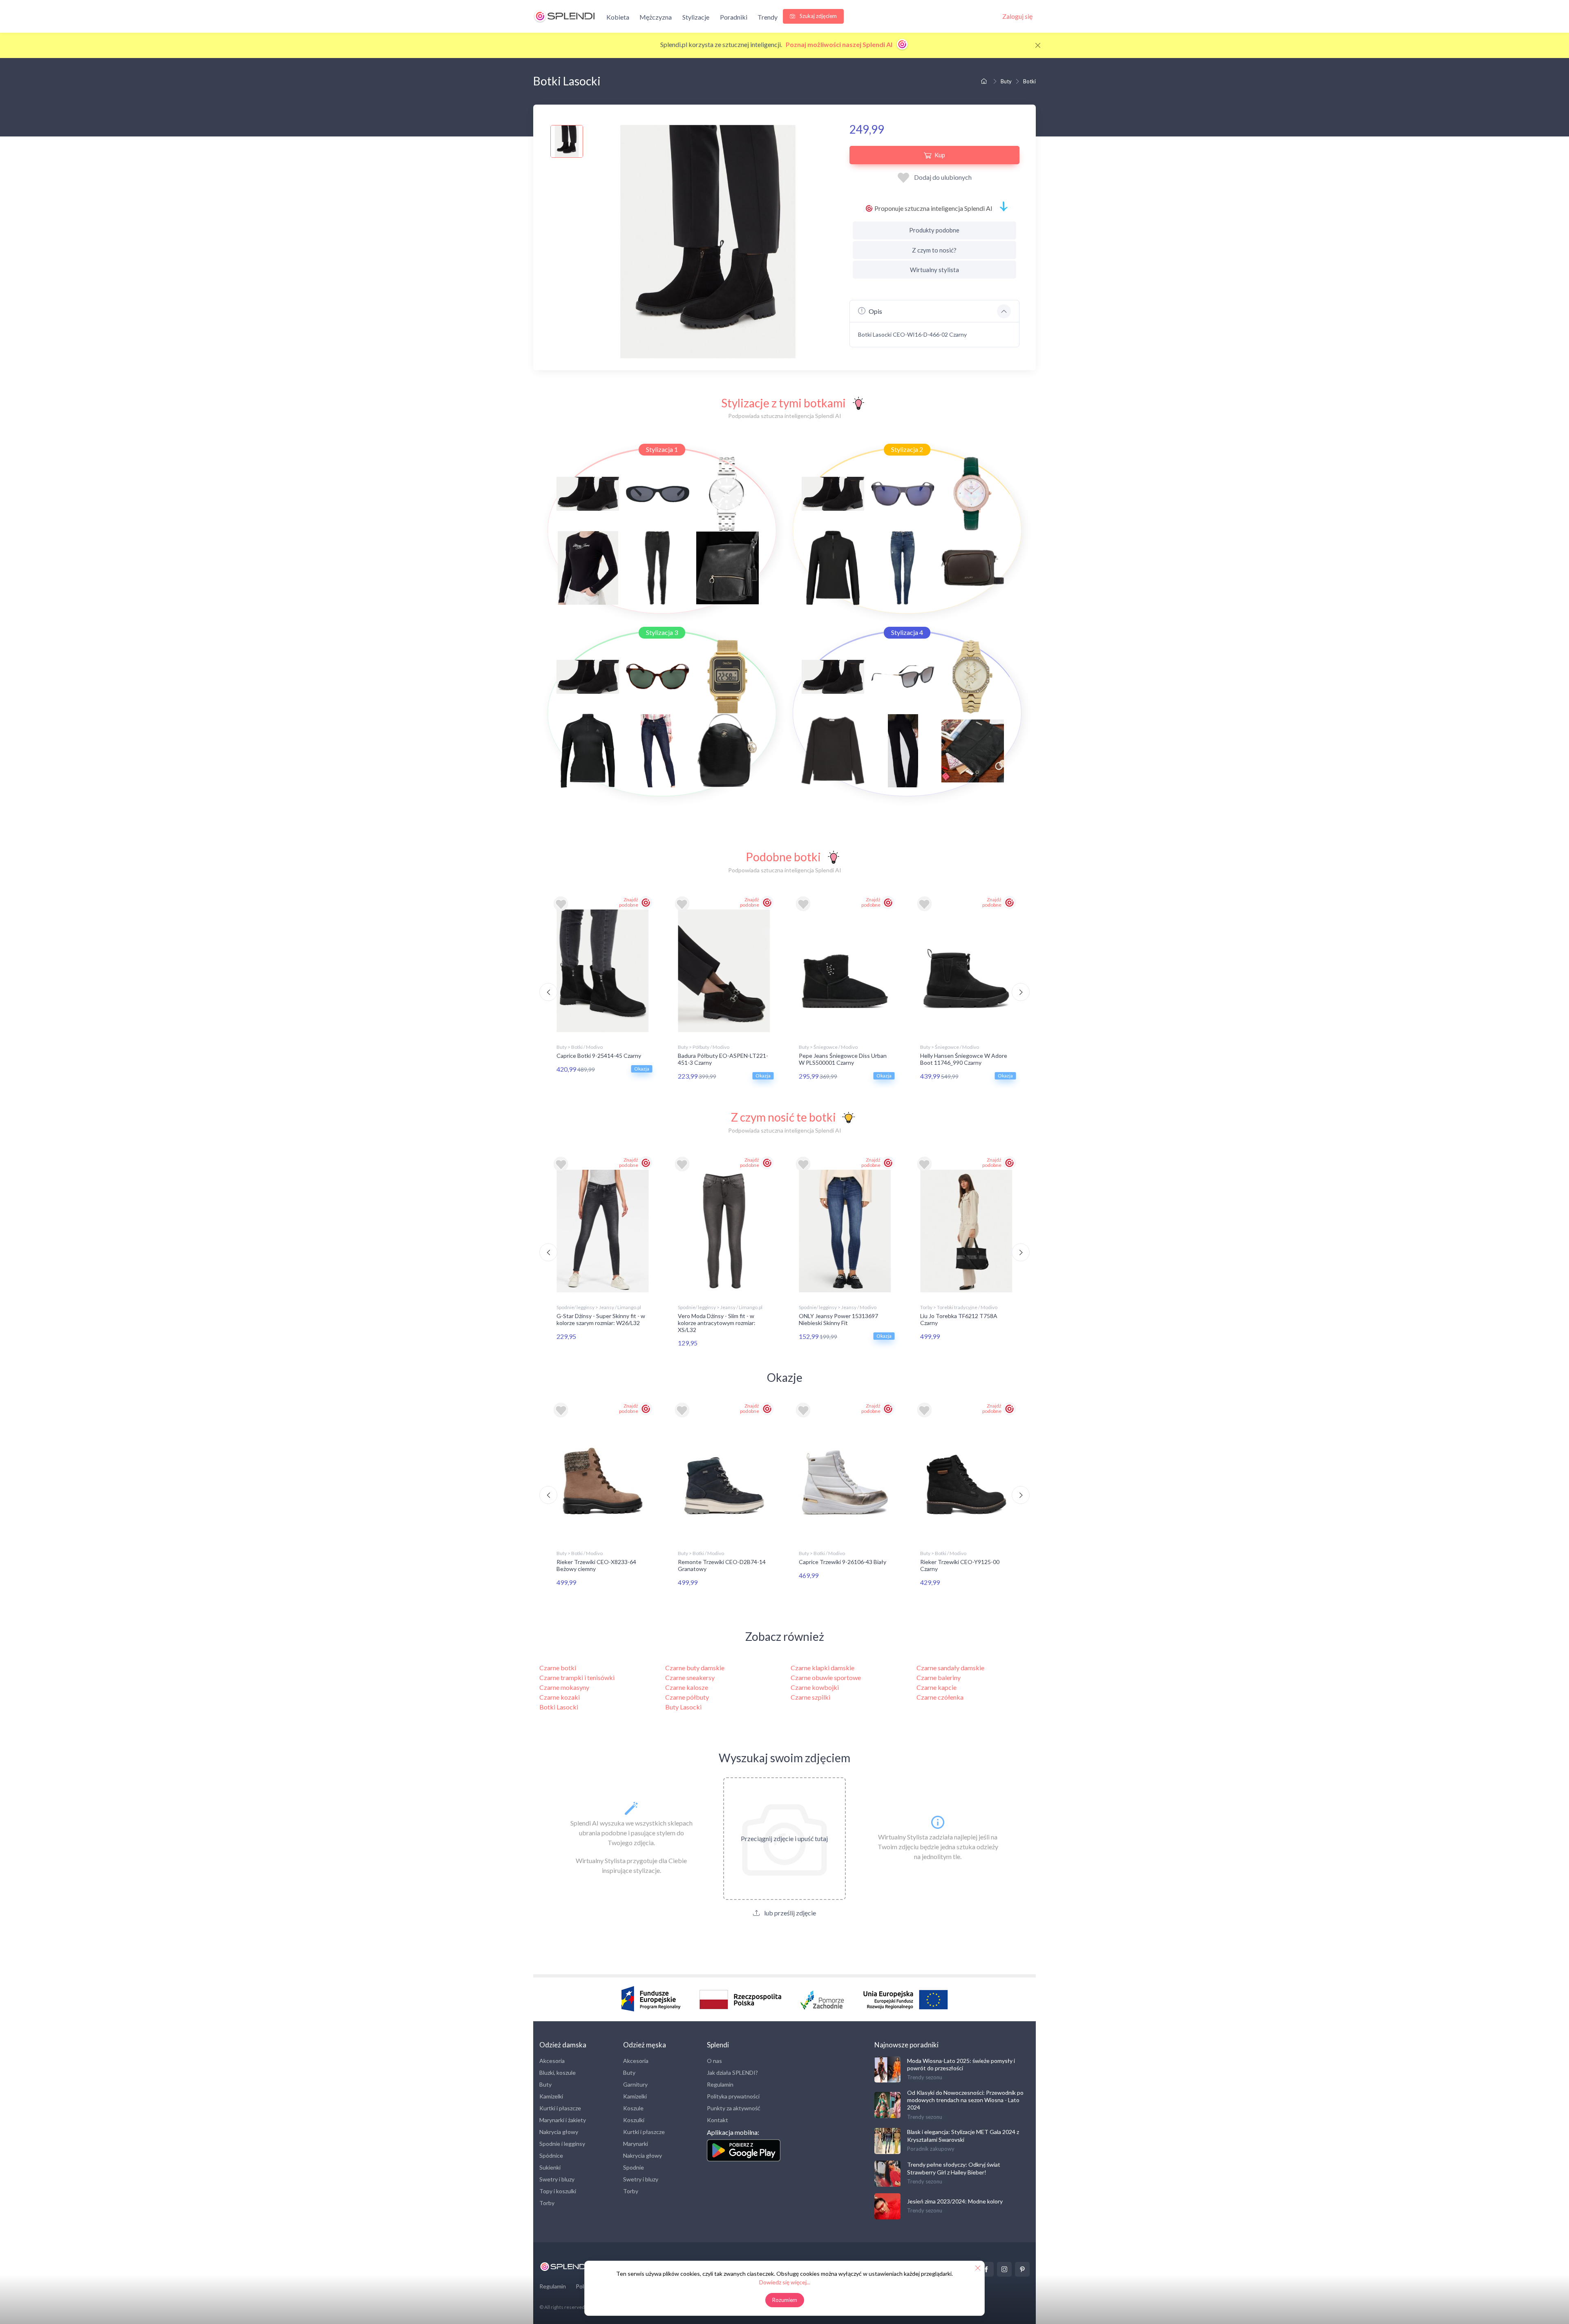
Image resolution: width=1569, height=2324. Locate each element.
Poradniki (734, 17)
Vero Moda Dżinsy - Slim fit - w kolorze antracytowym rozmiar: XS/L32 (717, 1323)
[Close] (1038, 45)
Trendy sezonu (925, 2077)
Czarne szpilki (810, 1697)
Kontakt (717, 2120)
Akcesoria (552, 2061)
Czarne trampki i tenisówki (577, 1677)
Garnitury (635, 2084)
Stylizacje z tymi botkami (783, 403)
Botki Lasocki (559, 1707)
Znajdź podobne (629, 902)
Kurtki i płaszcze (560, 2108)
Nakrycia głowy (559, 2132)
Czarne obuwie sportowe (826, 1677)
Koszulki (634, 2120)
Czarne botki (558, 1668)
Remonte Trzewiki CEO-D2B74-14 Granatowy (722, 1565)
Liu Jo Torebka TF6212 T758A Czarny (959, 1319)
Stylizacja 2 (907, 449)
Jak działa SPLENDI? (732, 2073)
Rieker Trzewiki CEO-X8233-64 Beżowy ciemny (596, 1565)
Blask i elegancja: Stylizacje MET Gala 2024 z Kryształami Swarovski (963, 2135)
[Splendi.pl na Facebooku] (986, 2269)
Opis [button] (875, 311)
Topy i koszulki (558, 2191)
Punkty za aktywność (734, 2108)
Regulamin (720, 2084)
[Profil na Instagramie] (1004, 2269)
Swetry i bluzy (557, 2179)
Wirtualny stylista (934, 270)
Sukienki (550, 2167)
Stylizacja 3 (662, 632)
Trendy (768, 17)
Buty (1006, 81)
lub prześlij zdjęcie (789, 1913)
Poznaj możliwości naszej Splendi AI (840, 44)
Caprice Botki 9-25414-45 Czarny (599, 1056)
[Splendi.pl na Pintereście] (1022, 2269)
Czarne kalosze (687, 1687)
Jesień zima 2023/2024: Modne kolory (955, 2201)
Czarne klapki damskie (822, 1668)
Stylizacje (696, 17)
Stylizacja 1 (662, 449)
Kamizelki (551, 2096)
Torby (547, 2203)
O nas (714, 2061)
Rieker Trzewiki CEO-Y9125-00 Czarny (960, 1565)
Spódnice (551, 2155)
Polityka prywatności (733, 2096)
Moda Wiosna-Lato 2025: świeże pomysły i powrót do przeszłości (961, 2064)
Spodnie (634, 2167)
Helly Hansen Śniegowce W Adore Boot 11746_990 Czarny (964, 1059)
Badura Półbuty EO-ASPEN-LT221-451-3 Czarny (723, 1059)
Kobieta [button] (618, 17)
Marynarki (636, 2144)
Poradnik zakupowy (931, 2149)
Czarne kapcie (936, 1687)
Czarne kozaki (560, 1697)
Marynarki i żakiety (563, 2120)
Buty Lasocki (683, 1707)
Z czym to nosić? (934, 250)
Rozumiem (785, 2300)
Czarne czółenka (940, 1697)
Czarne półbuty (687, 1697)
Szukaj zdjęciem (818, 16)
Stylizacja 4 (907, 632)
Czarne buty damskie (695, 1668)
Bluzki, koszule (558, 2073)
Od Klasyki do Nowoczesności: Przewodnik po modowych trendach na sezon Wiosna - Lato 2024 (965, 2100)
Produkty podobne (934, 230)
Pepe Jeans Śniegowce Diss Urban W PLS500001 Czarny (843, 1059)
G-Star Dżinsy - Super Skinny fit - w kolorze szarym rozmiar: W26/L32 (601, 1319)
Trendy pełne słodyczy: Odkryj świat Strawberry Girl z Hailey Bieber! (954, 2168)
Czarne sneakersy (690, 1677)
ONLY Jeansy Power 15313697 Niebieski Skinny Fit (838, 1319)
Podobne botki (783, 857)
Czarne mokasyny (564, 1687)
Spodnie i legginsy (562, 2144)
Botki (1029, 81)
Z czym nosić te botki (783, 1117)
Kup (940, 155)
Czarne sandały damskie (950, 1668)
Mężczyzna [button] (656, 17)
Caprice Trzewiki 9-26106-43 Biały (843, 1562)
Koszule (633, 2108)
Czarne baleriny (939, 1677)
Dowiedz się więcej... (785, 2282)
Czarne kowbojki (815, 1687)
